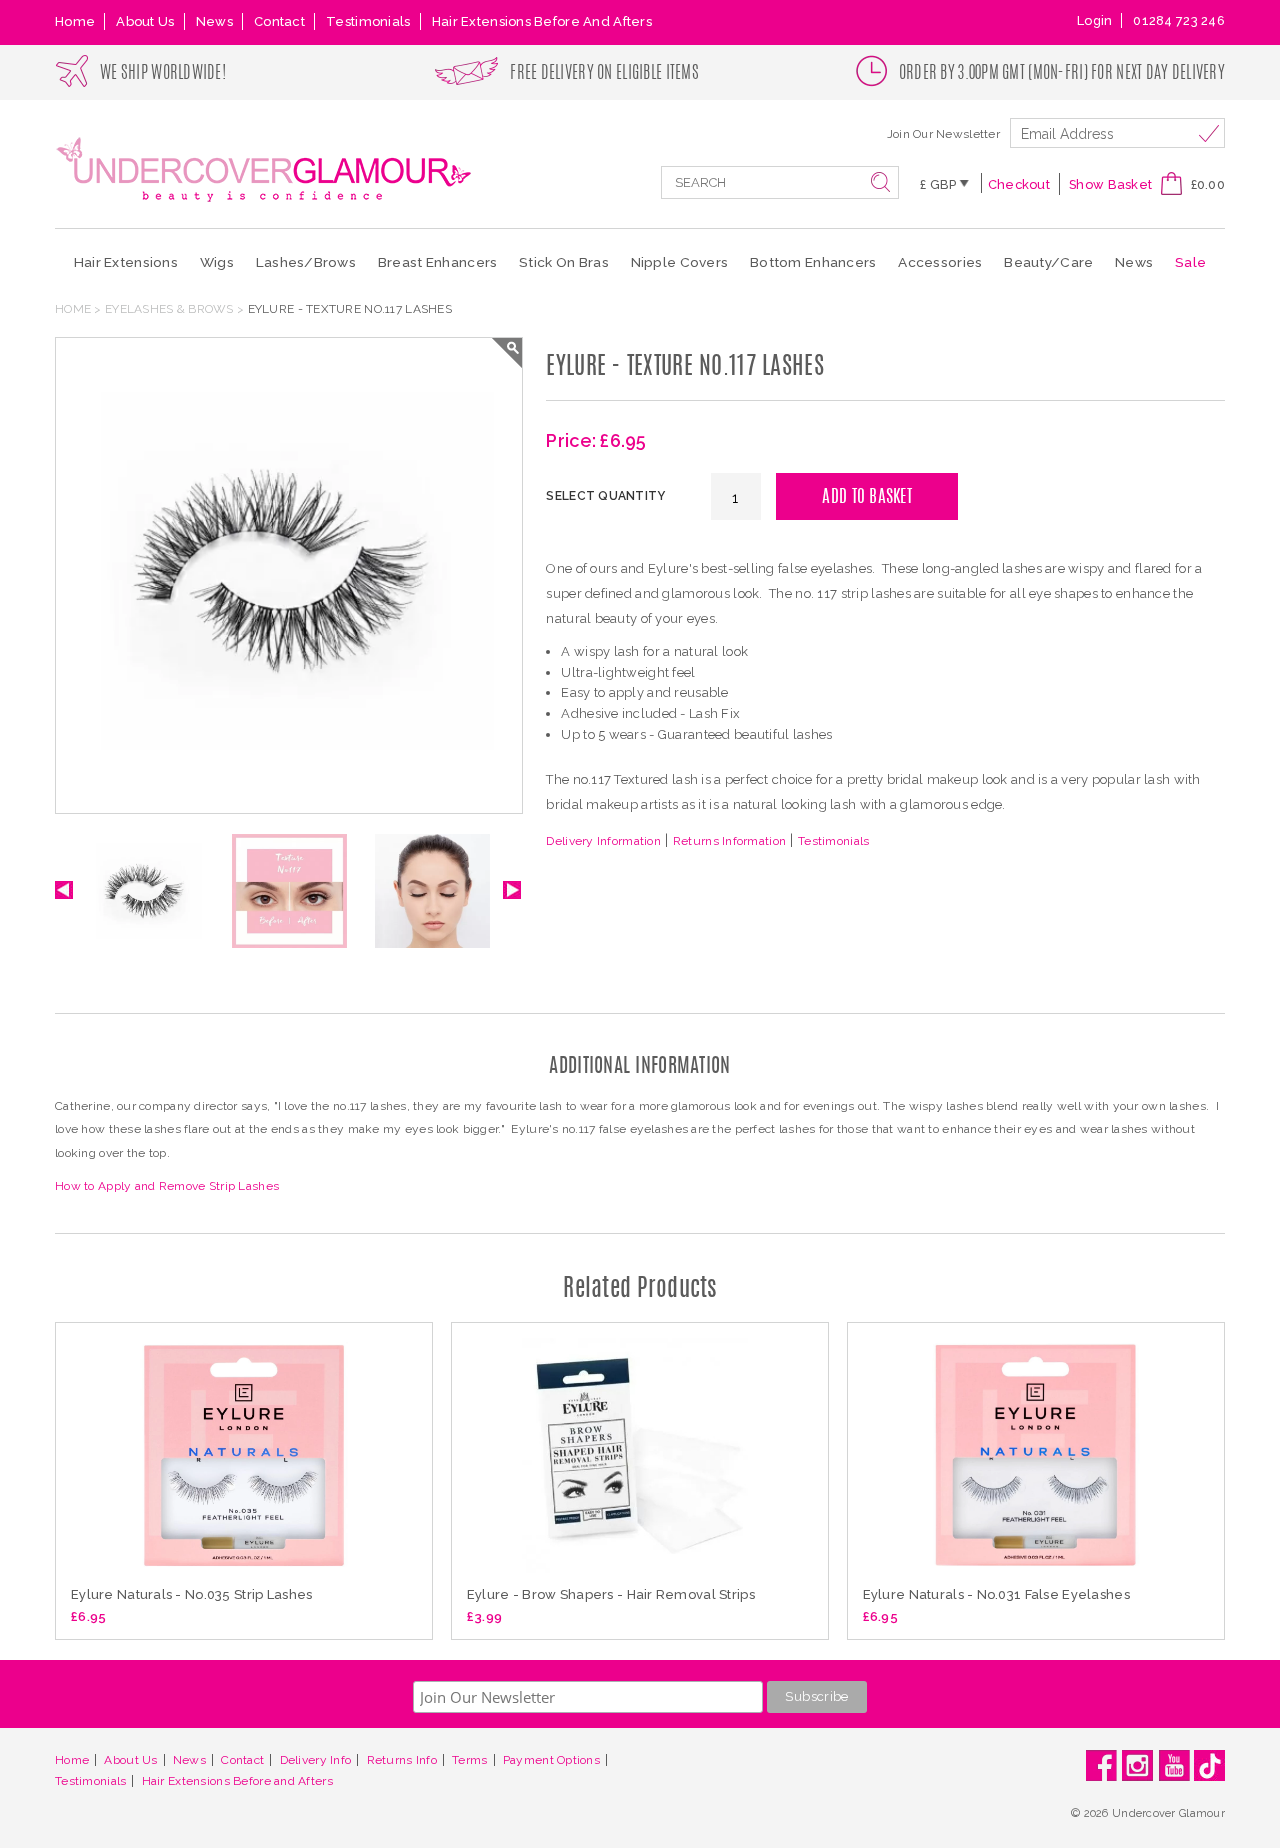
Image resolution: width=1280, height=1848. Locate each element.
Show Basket (1110, 184)
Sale (1190, 262)
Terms (469, 1760)
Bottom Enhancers (813, 262)
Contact (279, 21)
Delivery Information (603, 841)
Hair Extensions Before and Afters (542, 21)
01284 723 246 (1179, 20)
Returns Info (402, 1760)
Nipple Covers (680, 262)
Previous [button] (64, 890)
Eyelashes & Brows (169, 309)
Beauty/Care (1048, 262)
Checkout (1019, 184)
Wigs (217, 262)
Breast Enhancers (437, 262)
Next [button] (512, 890)
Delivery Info (316, 1760)
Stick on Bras (564, 262)
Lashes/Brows (306, 262)
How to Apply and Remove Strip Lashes (167, 1186)
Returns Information (729, 841)
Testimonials (368, 21)
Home (75, 21)
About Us (145, 21)
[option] (146, 901)
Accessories (940, 262)
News (214, 21)
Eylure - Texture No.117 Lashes (350, 309)
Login (1094, 20)
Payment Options (551, 1760)
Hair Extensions (126, 262)
